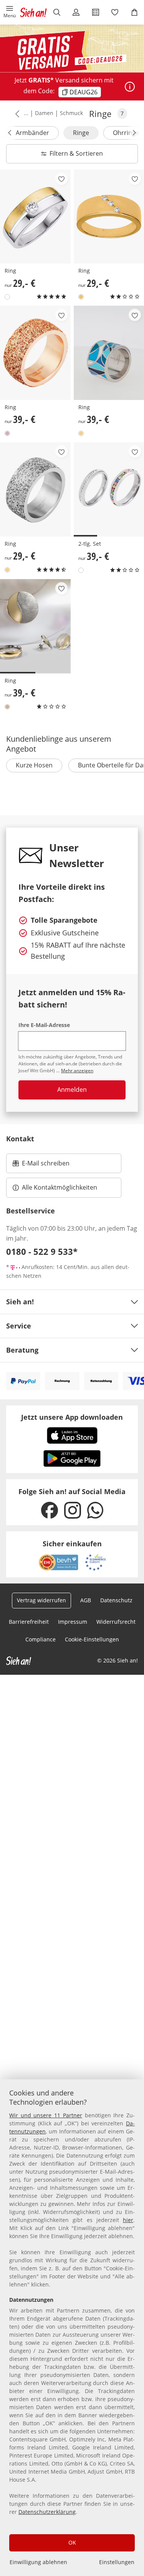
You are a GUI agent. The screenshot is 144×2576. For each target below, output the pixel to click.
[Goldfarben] (81, 297)
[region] (72, 2328)
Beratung (22, 1350)
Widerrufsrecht (116, 1622)
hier (128, 2220)
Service (19, 1326)
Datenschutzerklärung (47, 2512)
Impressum (73, 1622)
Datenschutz (116, 1600)
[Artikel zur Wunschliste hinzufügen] (61, 179)
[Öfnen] (130, 87)
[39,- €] (35, 353)
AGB (86, 1600)
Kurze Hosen (34, 765)
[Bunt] (7, 297)
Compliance (41, 1639)
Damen (44, 113)
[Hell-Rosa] (7, 433)
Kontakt (20, 1139)
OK (72, 2542)
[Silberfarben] (81, 433)
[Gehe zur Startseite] (33, 12)
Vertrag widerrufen (41, 1600)
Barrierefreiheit (29, 1622)
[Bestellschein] (96, 12)
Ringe (81, 133)
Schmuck (71, 113)
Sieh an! (20, 1302)
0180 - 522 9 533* (42, 1251)
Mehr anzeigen (77, 1071)
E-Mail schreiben (41, 1165)
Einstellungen (117, 2562)
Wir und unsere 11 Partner (46, 2115)
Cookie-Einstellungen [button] (92, 1639)
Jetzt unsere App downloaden (72, 1417)
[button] (10, 12)
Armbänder (32, 133)
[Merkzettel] (115, 12)
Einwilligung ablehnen (38, 2562)
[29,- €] (35, 217)
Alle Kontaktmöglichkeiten (60, 1187)
